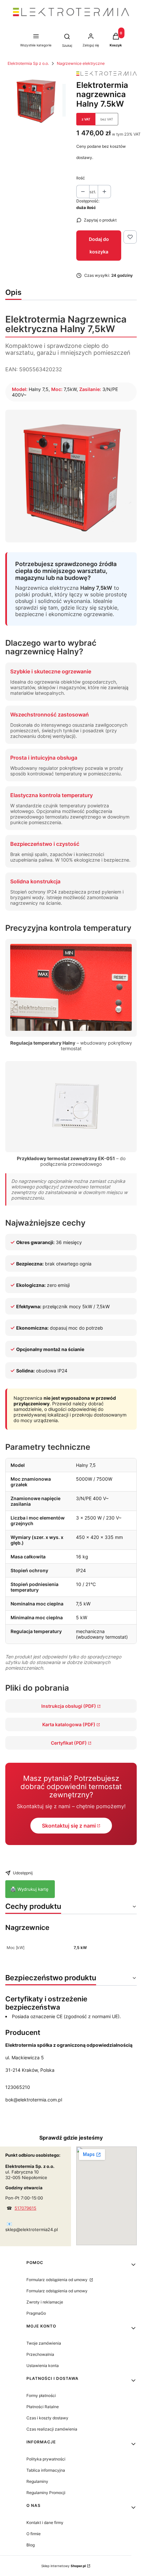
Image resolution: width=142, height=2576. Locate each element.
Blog (31, 2545)
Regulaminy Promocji (46, 2493)
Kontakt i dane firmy (45, 2523)
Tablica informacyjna (46, 2470)
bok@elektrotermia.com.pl (34, 2100)
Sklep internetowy (64, 2566)
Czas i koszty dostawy (47, 2418)
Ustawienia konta (43, 2366)
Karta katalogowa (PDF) (69, 1724)
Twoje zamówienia (44, 2343)
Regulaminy (37, 2481)
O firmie (34, 2534)
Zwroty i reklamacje (45, 2302)
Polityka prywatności (46, 2459)
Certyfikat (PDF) (69, 1743)
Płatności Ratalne (43, 2407)
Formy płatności (41, 2395)
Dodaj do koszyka (99, 245)
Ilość (81, 178)
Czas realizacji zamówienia (52, 2429)
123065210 (18, 2087)
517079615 (25, 2208)
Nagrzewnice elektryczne (81, 63)
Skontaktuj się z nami (69, 1826)
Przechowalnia (40, 2354)
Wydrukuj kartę (30, 1889)
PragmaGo (36, 2313)
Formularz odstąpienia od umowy (57, 2280)
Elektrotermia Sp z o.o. (28, 63)
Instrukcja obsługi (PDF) (69, 1706)
